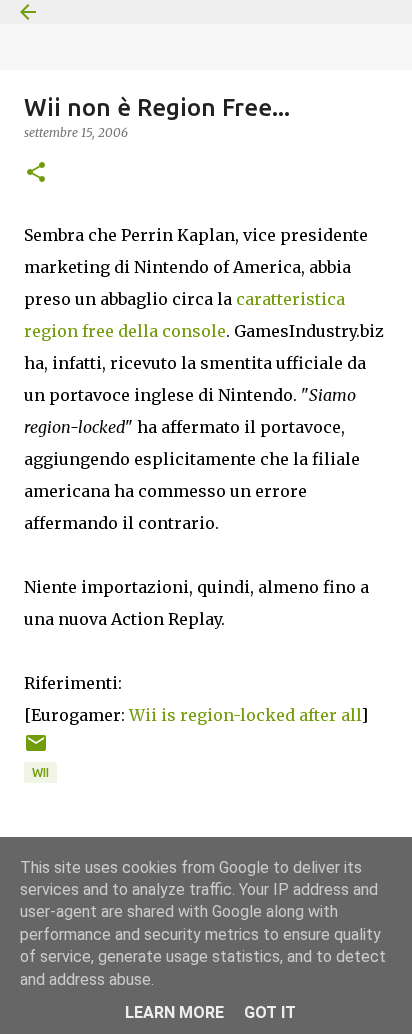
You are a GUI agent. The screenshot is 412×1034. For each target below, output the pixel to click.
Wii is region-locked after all (245, 715)
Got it (270, 1012)
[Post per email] (36, 750)
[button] (36, 173)
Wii (40, 772)
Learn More (174, 1012)
